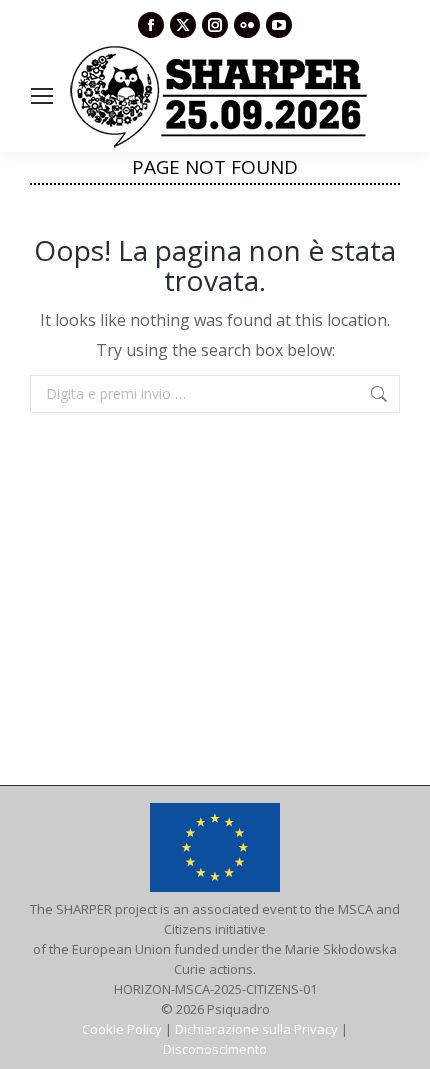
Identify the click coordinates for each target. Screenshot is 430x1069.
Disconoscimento (215, 1049)
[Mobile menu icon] (42, 96)
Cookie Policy (122, 1029)
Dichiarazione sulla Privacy (256, 1029)
